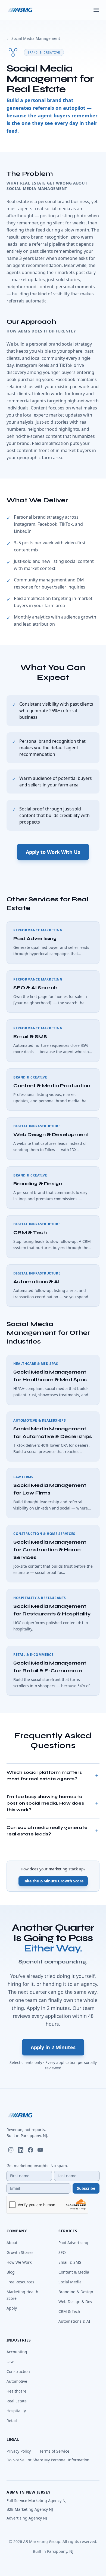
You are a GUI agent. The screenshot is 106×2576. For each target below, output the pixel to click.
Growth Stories (20, 2252)
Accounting (17, 2352)
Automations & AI (74, 2321)
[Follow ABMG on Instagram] (11, 2150)
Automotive (17, 2381)
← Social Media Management (33, 38)
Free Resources (20, 2282)
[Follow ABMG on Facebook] (30, 2150)
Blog (11, 2272)
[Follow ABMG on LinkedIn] (21, 2150)
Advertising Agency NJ (27, 2518)
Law (10, 2362)
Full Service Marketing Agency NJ (37, 2501)
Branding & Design (76, 2292)
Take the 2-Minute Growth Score (53, 1881)
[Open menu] (96, 10)
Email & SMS (70, 2262)
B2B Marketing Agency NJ (30, 2509)
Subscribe (86, 2188)
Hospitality (16, 2411)
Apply (12, 2308)
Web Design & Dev (75, 2302)
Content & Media (74, 2272)
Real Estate (17, 2401)
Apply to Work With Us (53, 852)
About (12, 2243)
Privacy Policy (19, 2451)
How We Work (19, 2262)
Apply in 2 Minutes (53, 2047)
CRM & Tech (69, 2311)
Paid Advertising (73, 2243)
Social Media (70, 2282)
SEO (62, 2252)
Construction (18, 2371)
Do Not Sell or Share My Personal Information (48, 2460)
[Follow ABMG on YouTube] (40, 2150)
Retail (12, 2421)
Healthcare (16, 2391)
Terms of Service (54, 2451)
